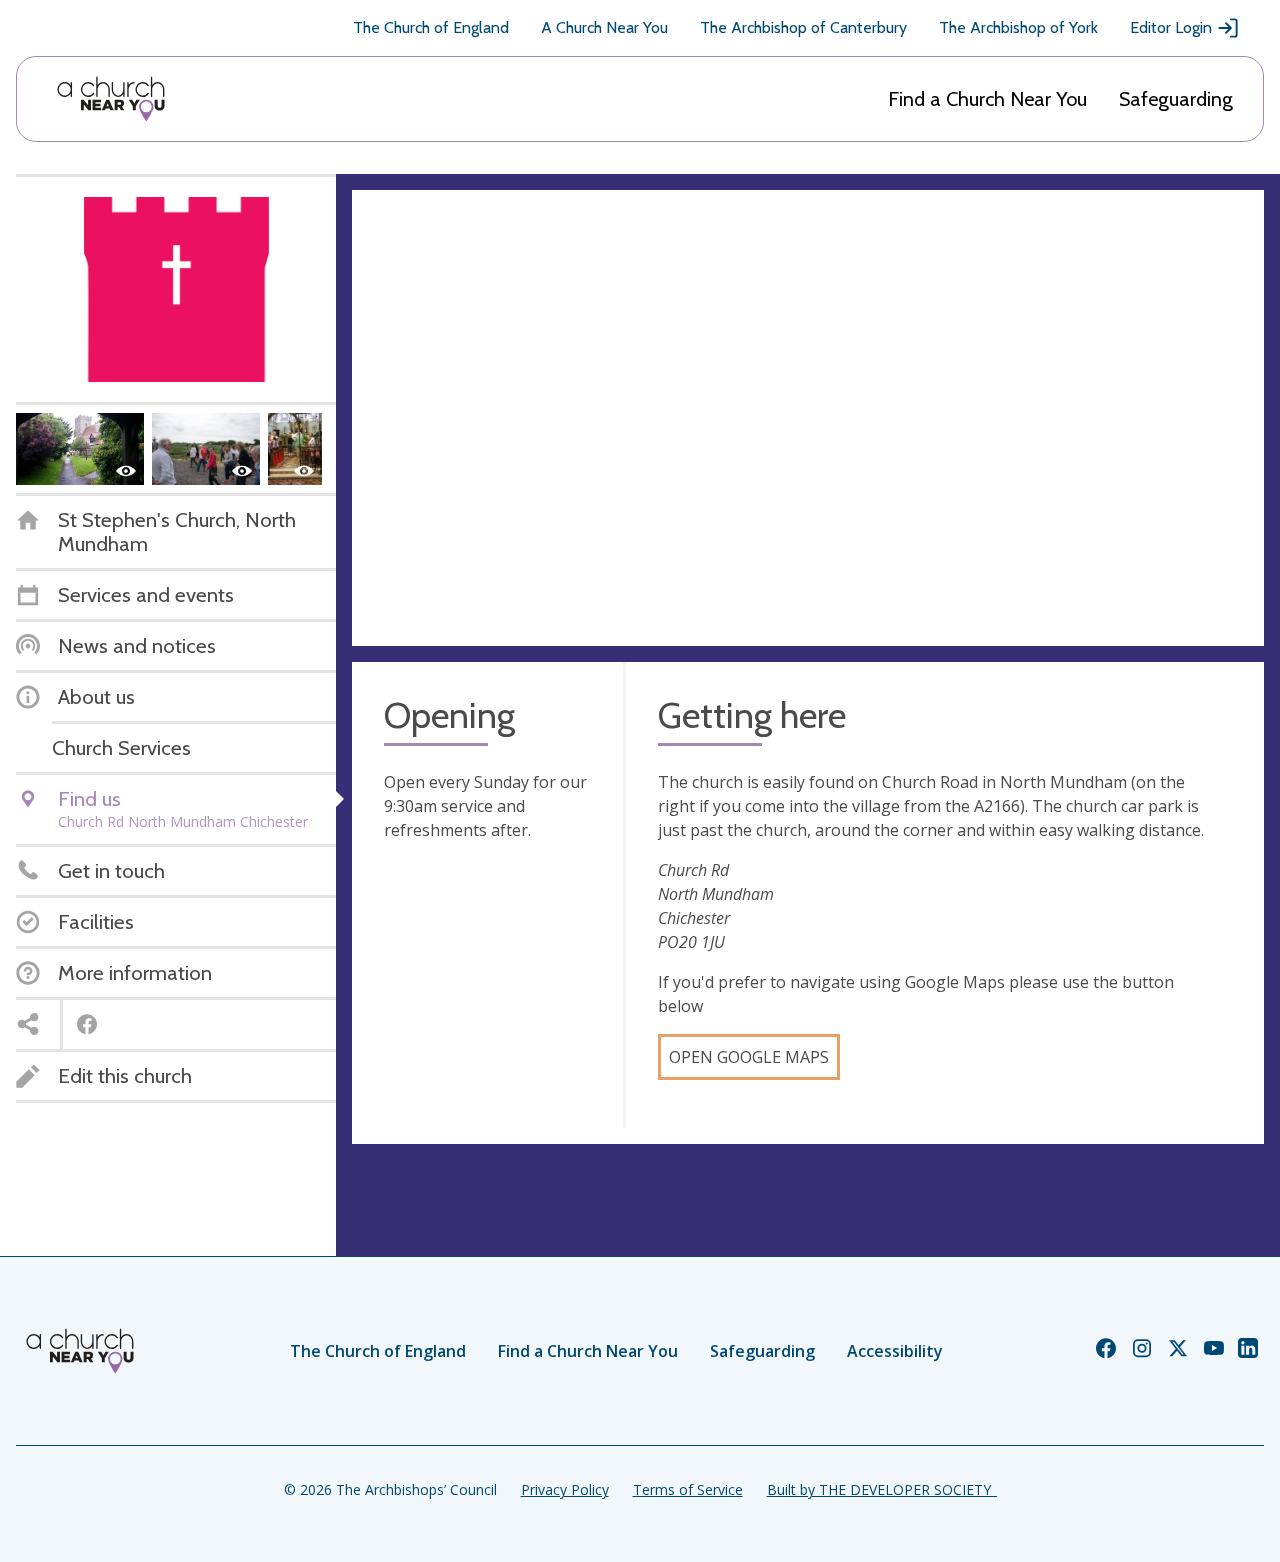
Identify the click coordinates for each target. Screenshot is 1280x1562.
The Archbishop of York (1018, 27)
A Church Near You (604, 27)
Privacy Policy (565, 1489)
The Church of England (431, 27)
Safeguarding (1176, 99)
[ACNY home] (111, 99)
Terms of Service (688, 1489)
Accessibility (895, 1351)
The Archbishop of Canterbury (803, 27)
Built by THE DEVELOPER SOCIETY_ (882, 1489)
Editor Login (1171, 27)
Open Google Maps (749, 1057)
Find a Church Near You (987, 99)
